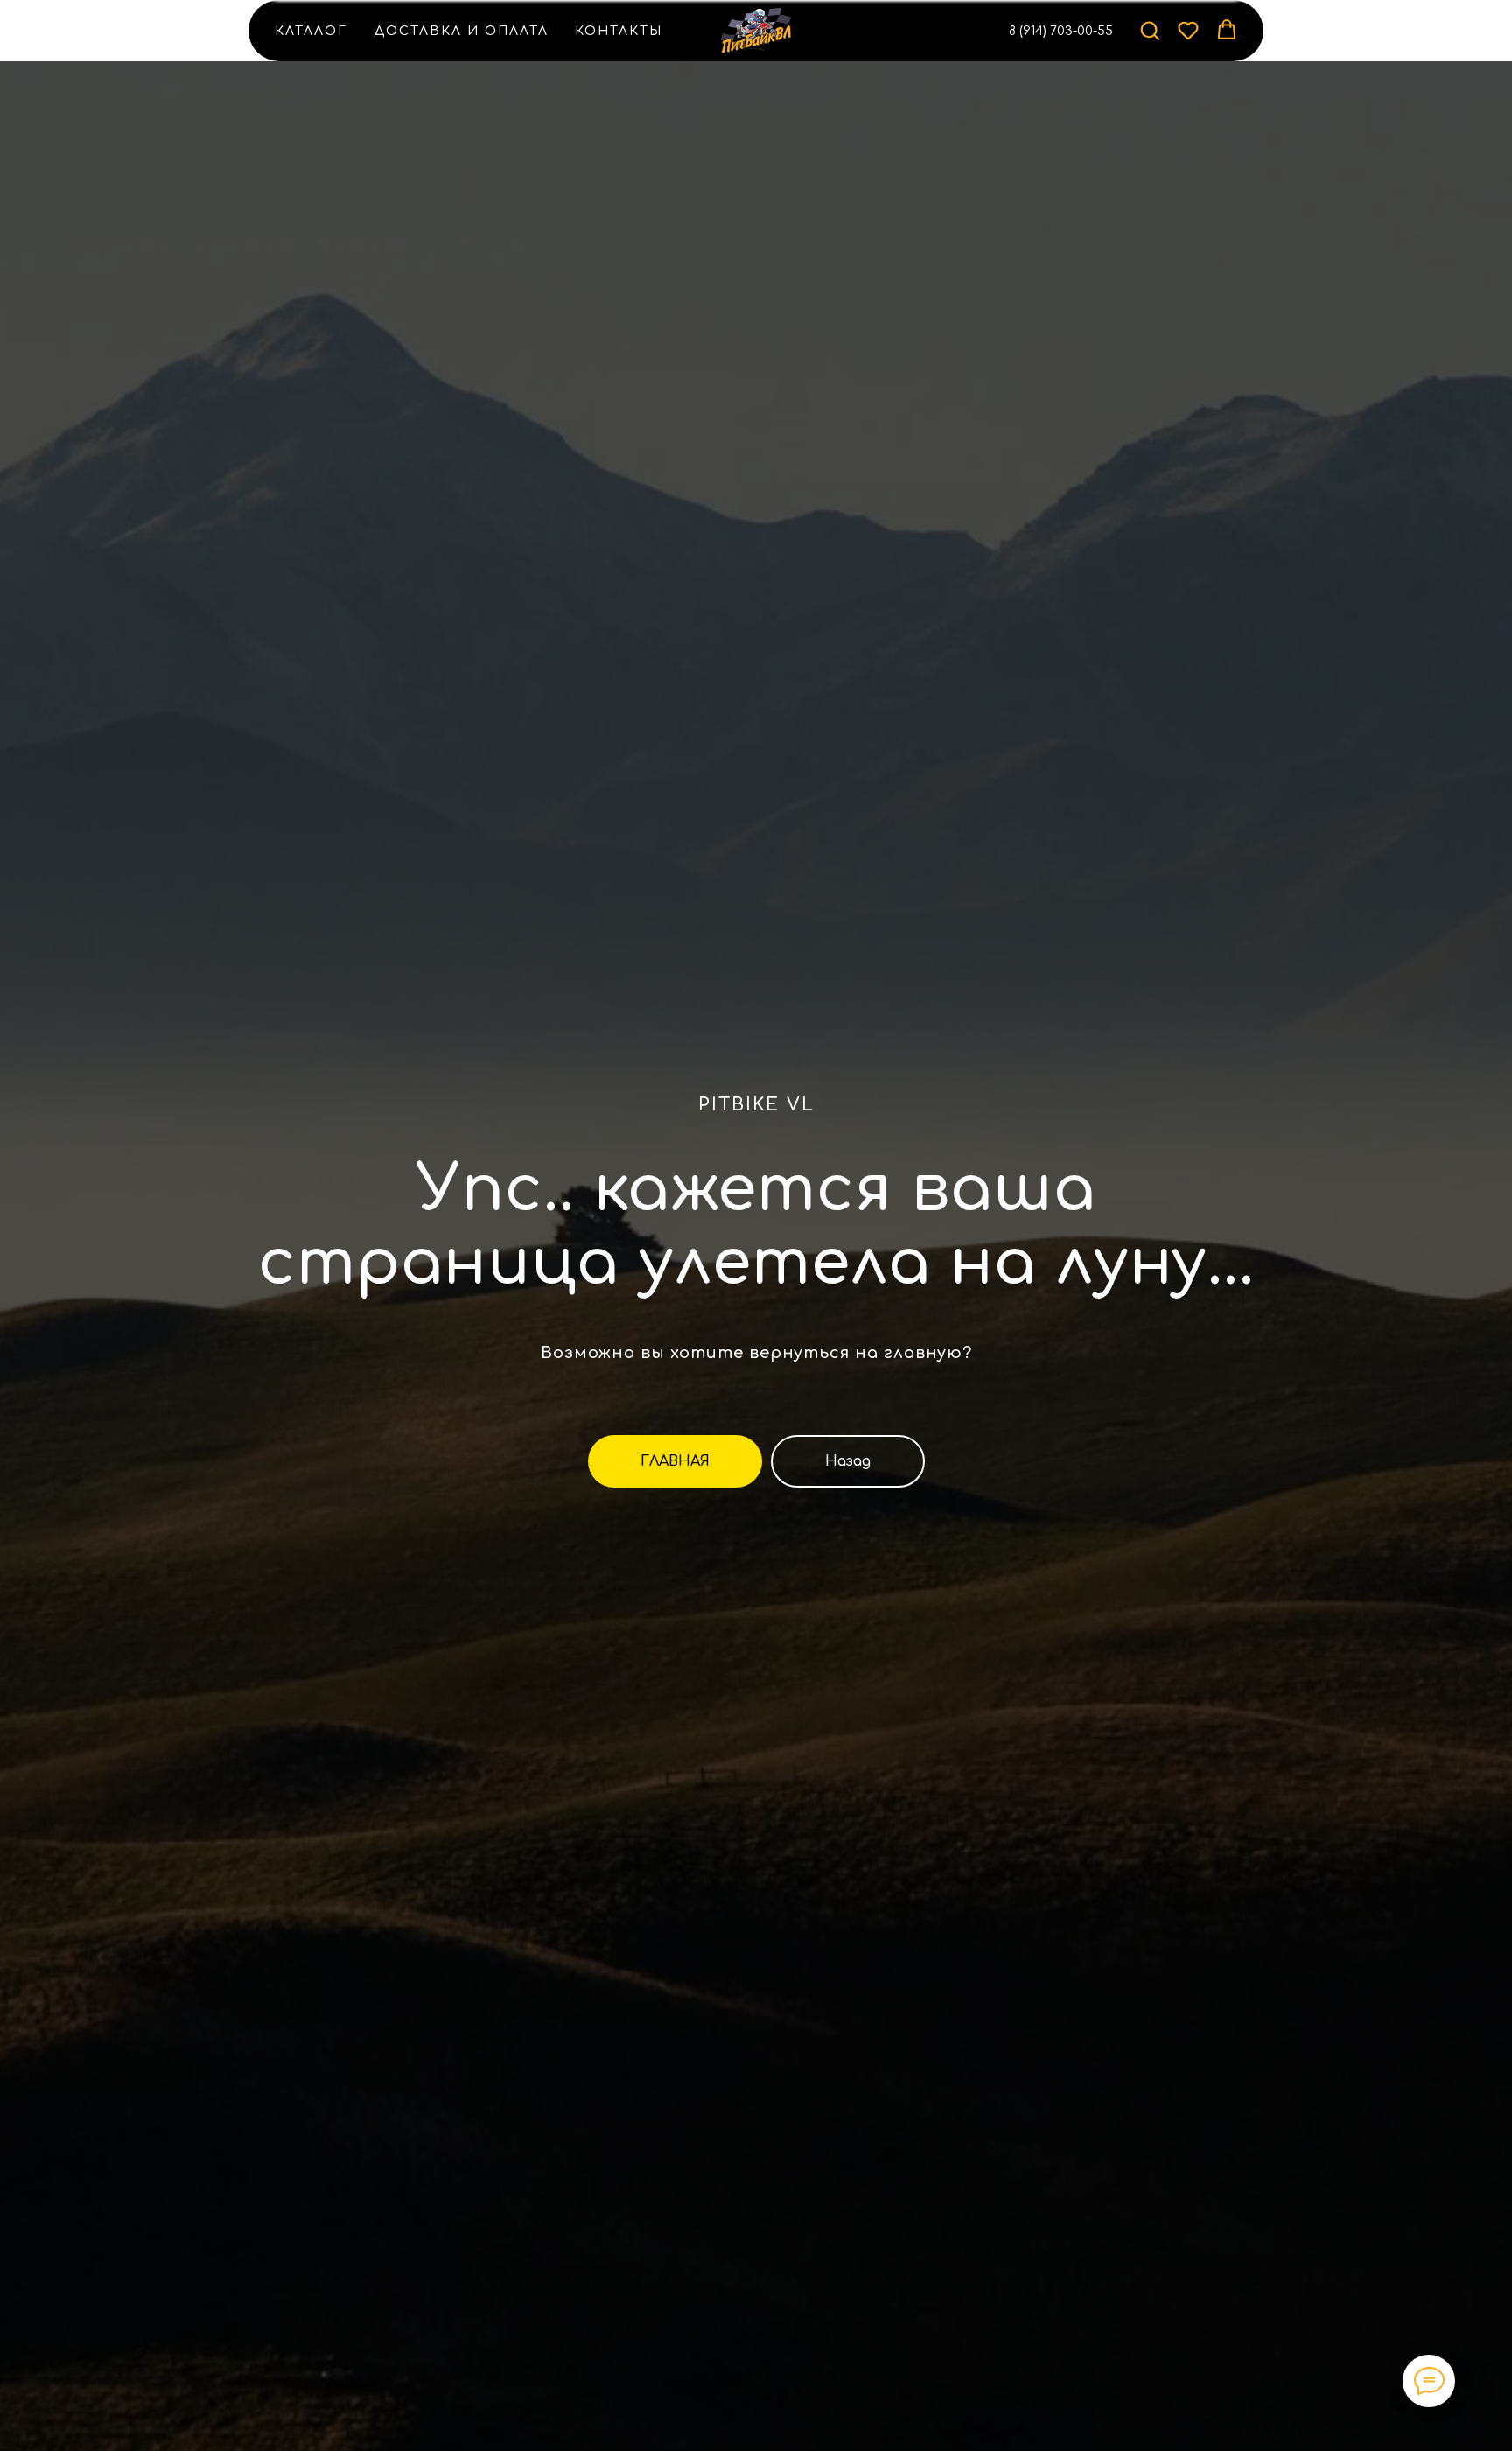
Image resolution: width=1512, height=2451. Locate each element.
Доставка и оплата (461, 31)
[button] (1150, 30)
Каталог (311, 31)
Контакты (619, 31)
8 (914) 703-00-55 (1061, 31)
